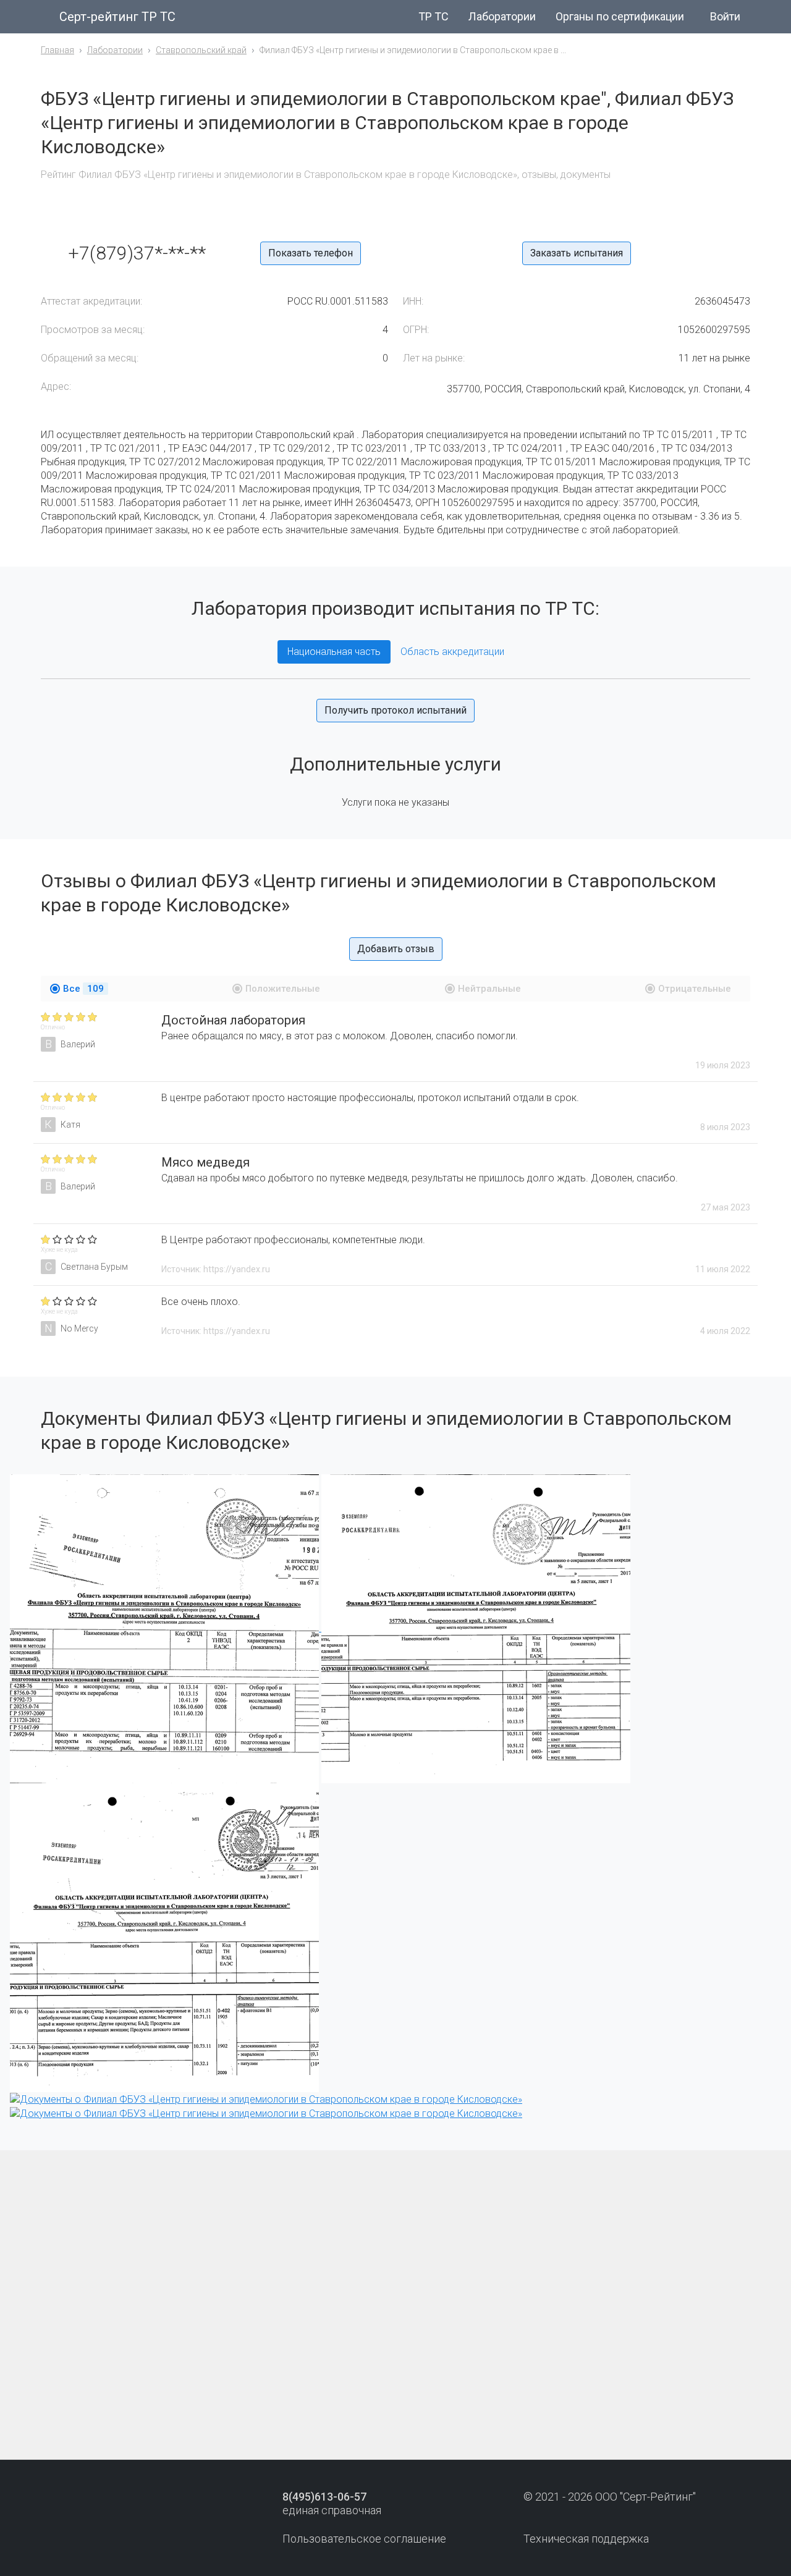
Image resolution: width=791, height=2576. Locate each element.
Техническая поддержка (586, 2539)
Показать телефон (311, 253)
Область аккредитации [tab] (452, 652)
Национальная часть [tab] (334, 652)
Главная (57, 50)
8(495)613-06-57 (324, 2497)
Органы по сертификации (620, 16)
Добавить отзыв (396, 949)
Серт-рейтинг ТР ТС (117, 17)
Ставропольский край (201, 50)
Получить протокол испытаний (395, 710)
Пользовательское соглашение (364, 2539)
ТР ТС (434, 16)
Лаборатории (502, 16)
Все (83, 989)
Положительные (283, 989)
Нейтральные (489, 989)
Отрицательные (695, 989)
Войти (725, 16)
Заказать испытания (577, 253)
